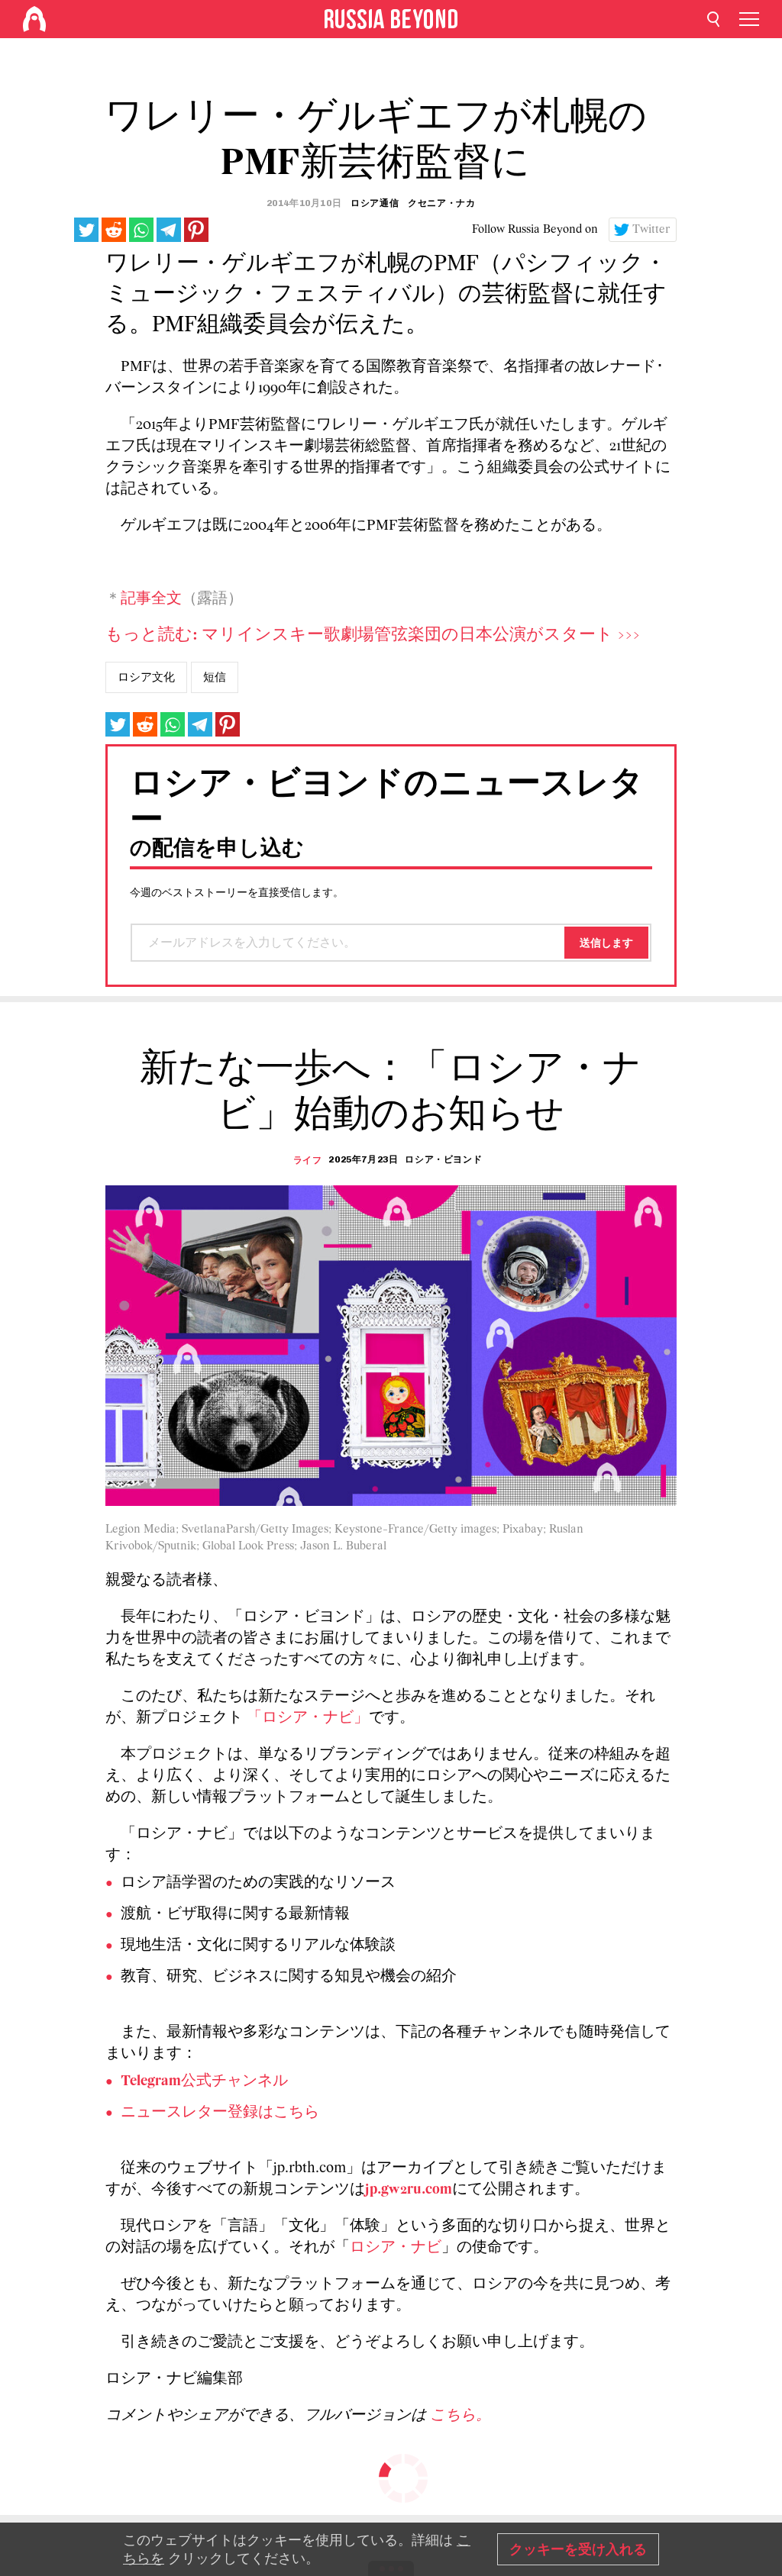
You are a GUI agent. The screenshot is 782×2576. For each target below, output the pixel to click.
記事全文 (151, 599)
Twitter (651, 230)
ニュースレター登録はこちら (220, 2113)
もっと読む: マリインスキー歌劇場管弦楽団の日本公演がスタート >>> (373, 635)
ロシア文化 (146, 677)
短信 (215, 677)
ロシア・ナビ (396, 2248)
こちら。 (460, 2416)
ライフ (308, 1160)
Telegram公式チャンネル (204, 2081)
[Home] (34, 19)
